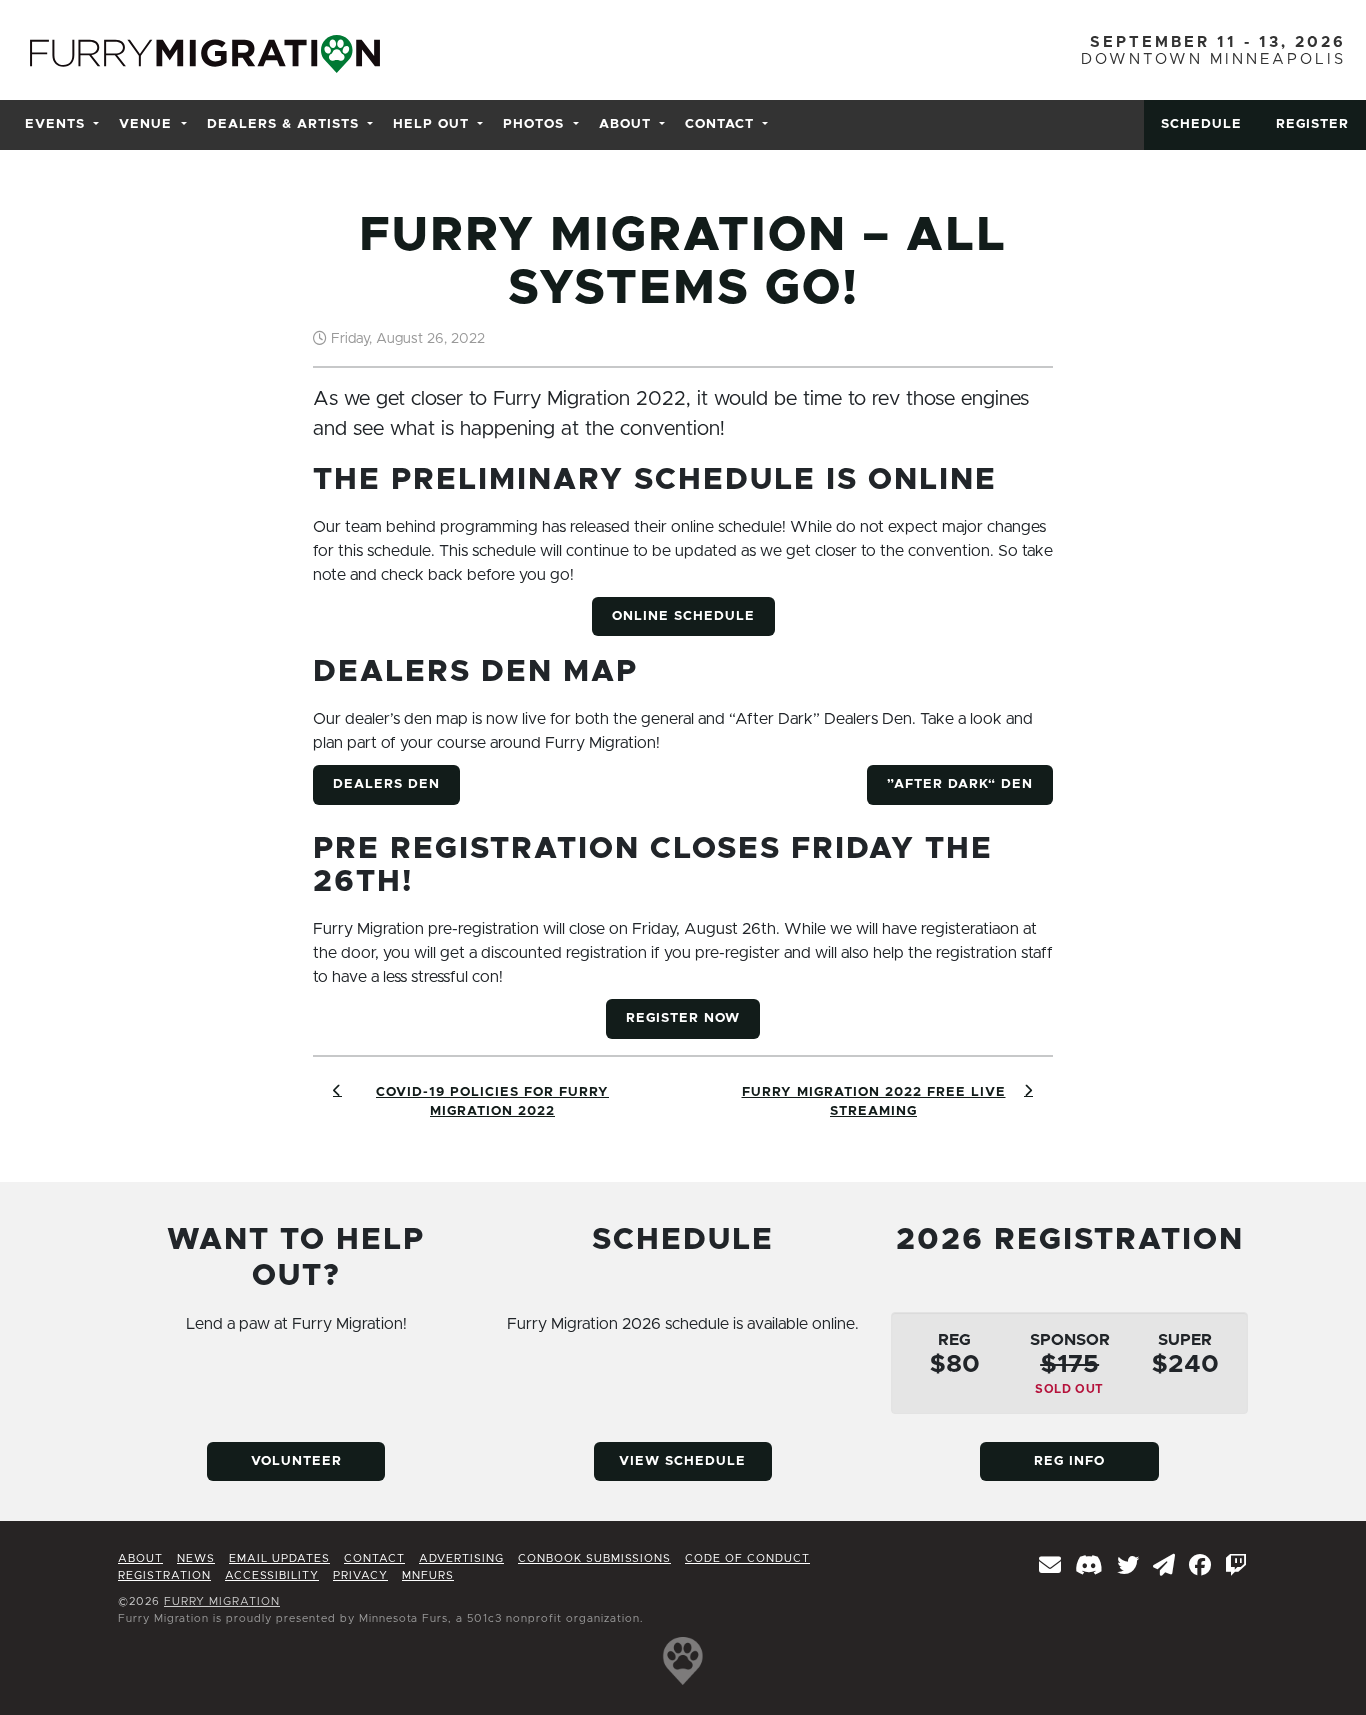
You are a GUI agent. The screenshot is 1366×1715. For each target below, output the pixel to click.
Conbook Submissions (594, 1558)
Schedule (1201, 124)
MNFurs (428, 1575)
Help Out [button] (431, 124)
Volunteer (296, 1461)
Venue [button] (145, 124)
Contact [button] (719, 124)
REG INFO (1069, 1461)
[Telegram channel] (1164, 1567)
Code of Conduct (747, 1558)
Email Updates (279, 1558)
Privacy (360, 1575)
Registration (164, 1575)
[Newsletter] (1050, 1567)
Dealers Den (386, 784)
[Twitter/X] (1128, 1567)
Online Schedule (683, 616)
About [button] (625, 124)
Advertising (461, 1558)
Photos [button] (533, 124)
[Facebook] (1200, 1567)
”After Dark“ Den (960, 784)
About (140, 1558)
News (196, 1558)
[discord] (1089, 1567)
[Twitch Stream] (1236, 1567)
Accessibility (272, 1575)
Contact (374, 1558)
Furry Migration (222, 1601)
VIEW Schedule (682, 1461)
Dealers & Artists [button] (283, 124)
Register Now (683, 1018)
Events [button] (55, 124)
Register (1312, 124)
